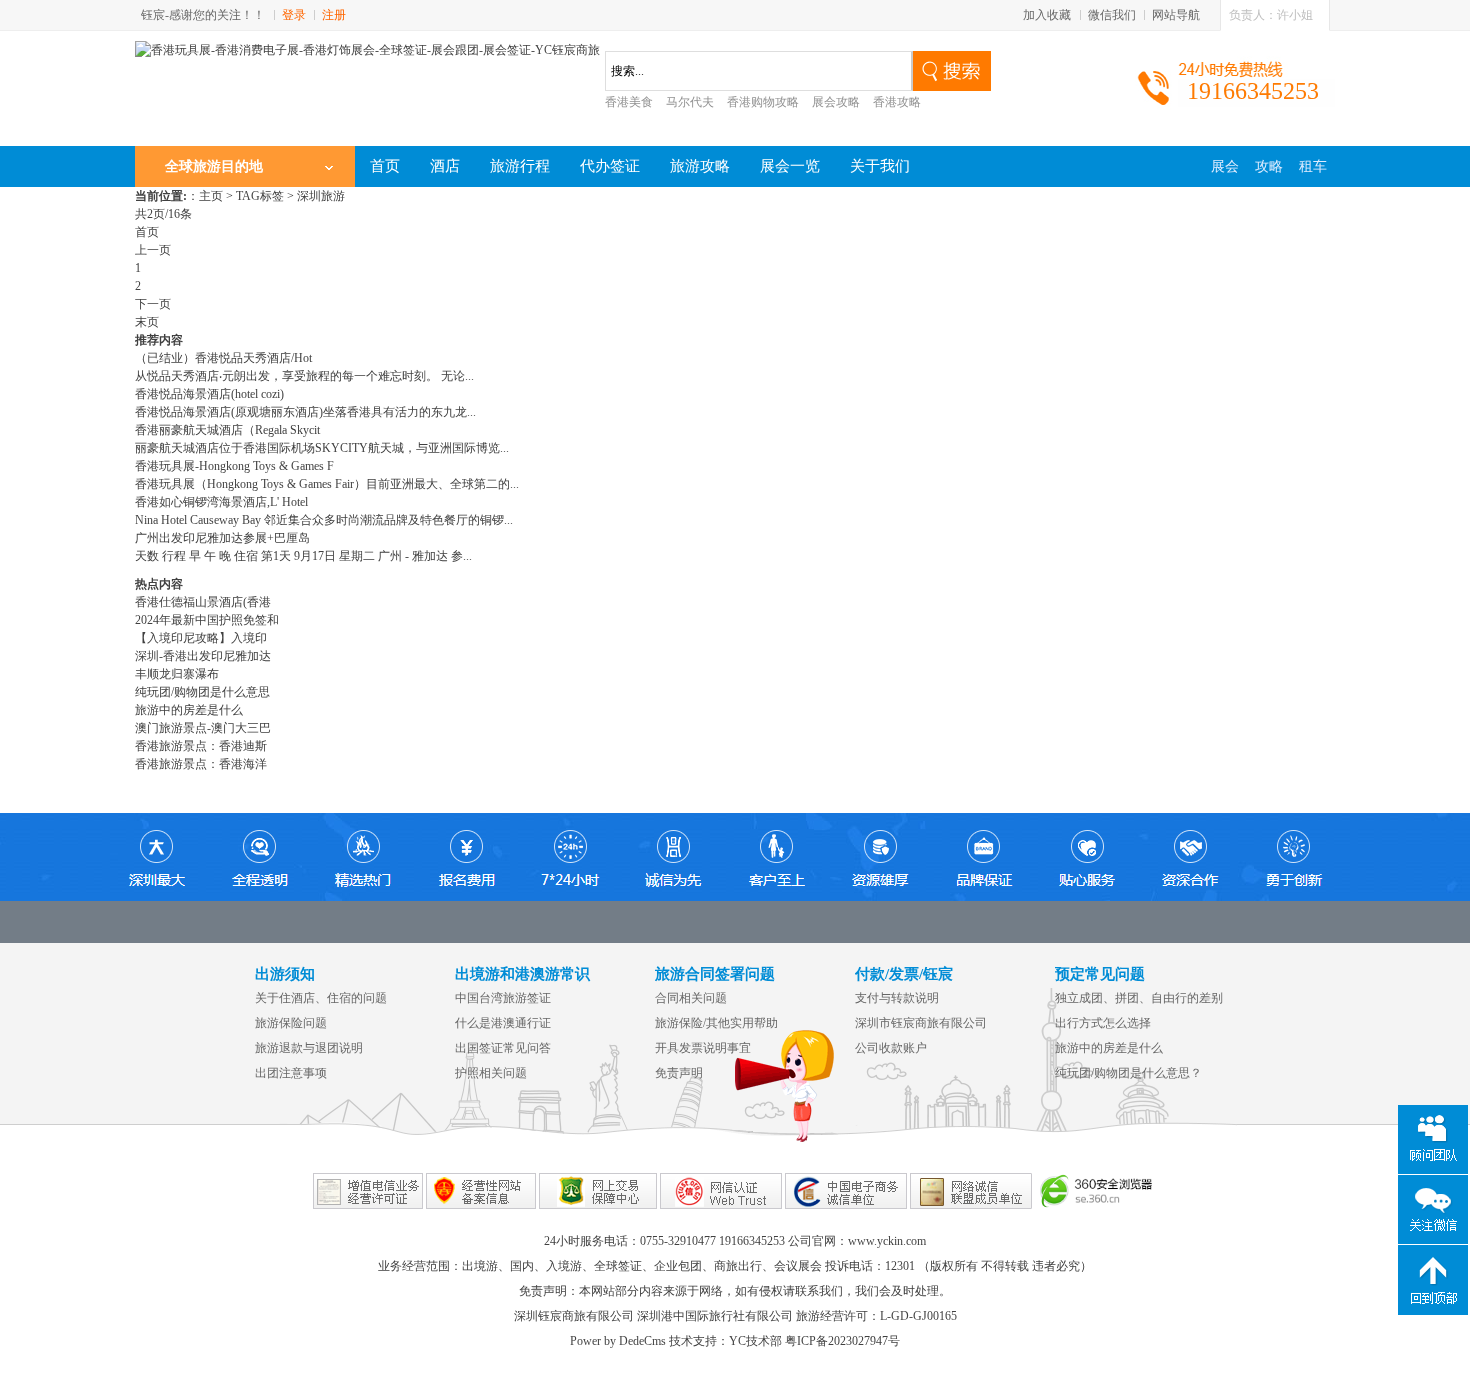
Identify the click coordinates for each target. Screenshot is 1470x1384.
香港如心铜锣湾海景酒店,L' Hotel (221, 502)
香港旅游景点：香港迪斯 (201, 746)
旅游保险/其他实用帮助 (716, 1023)
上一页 (153, 250)
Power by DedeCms (618, 1341)
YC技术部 (755, 1341)
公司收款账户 (891, 1048)
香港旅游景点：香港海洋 (201, 764)
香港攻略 (897, 102)
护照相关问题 (491, 1073)
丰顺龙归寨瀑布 (177, 674)
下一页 (153, 304)
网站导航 (1176, 15)
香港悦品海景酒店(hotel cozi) (209, 394)
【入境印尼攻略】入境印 (201, 638)
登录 (294, 15)
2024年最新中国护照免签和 (207, 620)
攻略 (1269, 166)
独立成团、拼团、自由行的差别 (1139, 998)
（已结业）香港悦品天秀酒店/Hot (223, 358)
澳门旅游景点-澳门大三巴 (203, 728)
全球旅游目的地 (214, 166)
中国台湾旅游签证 (503, 998)
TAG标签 (260, 196)
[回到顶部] (1433, 1280)
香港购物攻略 (763, 102)
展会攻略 (836, 102)
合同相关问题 (691, 998)
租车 (1313, 166)
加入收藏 (1047, 15)
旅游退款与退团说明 (309, 1048)
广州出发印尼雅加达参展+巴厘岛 (222, 538)
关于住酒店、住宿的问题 (321, 998)
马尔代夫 (690, 102)
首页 (147, 232)
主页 (211, 196)
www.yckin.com (887, 1241)
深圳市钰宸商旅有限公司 (921, 1023)
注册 (334, 15)
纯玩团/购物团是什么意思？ (1128, 1073)
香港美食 (629, 102)
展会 (1225, 166)
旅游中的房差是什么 (189, 710)
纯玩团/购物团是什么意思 (202, 692)
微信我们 (1112, 15)
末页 (147, 322)
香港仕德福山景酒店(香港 (203, 602)
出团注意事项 (291, 1073)
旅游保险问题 (291, 1023)
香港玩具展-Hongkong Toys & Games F (234, 466)
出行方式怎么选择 (1103, 1023)
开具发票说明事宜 (703, 1048)
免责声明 (679, 1073)
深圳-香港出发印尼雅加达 (203, 656)
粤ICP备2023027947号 (842, 1341)
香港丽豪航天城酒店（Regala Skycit (227, 430)
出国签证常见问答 (503, 1048)
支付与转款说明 (897, 998)
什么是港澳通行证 (503, 1023)
